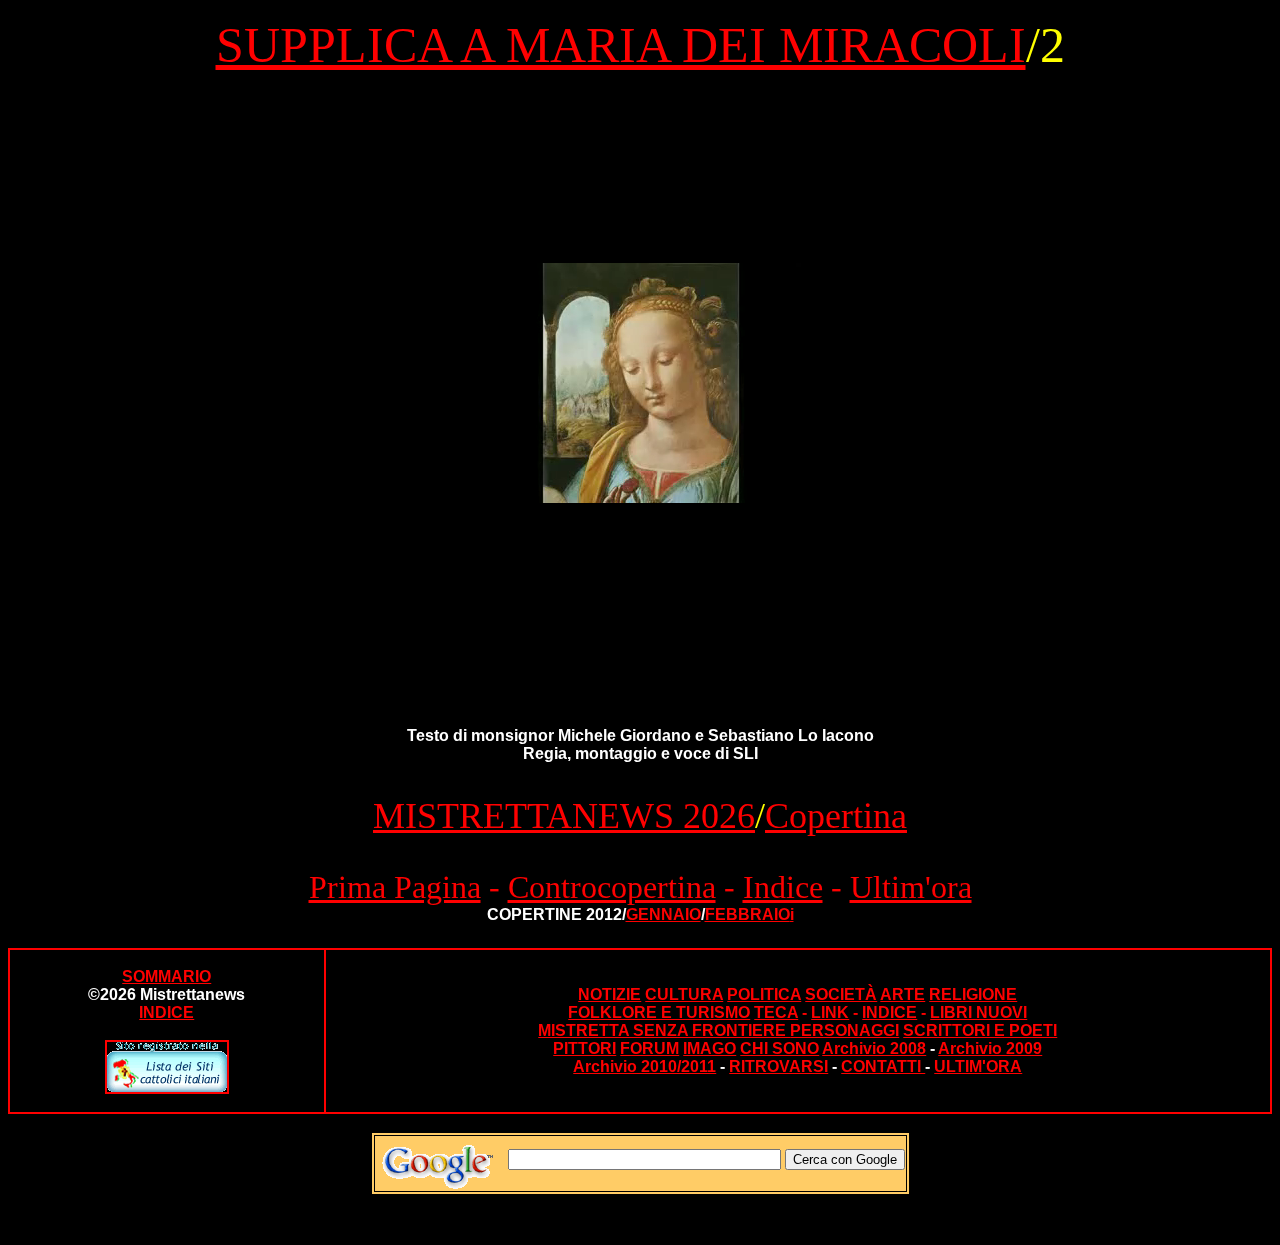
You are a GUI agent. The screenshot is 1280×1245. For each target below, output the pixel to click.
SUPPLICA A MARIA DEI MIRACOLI (621, 45)
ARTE (902, 994)
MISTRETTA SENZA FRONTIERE (664, 1030)
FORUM (649, 1048)
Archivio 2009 (990, 1048)
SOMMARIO (166, 976)
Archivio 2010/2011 (644, 1066)
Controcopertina (612, 887)
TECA (776, 1012)
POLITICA (764, 994)
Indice (783, 887)
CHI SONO (779, 1048)
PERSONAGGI (844, 1030)
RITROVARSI (778, 1066)
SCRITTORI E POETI (980, 1030)
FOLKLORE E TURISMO (659, 1012)
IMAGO (709, 1048)
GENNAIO (663, 914)
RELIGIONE (973, 994)
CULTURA (684, 994)
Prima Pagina (395, 887)
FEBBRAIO (747, 914)
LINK (830, 1012)
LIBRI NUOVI (978, 1012)
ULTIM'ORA (978, 1066)
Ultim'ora (911, 887)
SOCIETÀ (841, 994)
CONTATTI (883, 1066)
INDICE (889, 1012)
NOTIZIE (609, 994)
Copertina (836, 816)
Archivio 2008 (874, 1048)
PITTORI (584, 1048)
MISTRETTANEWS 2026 (564, 816)
